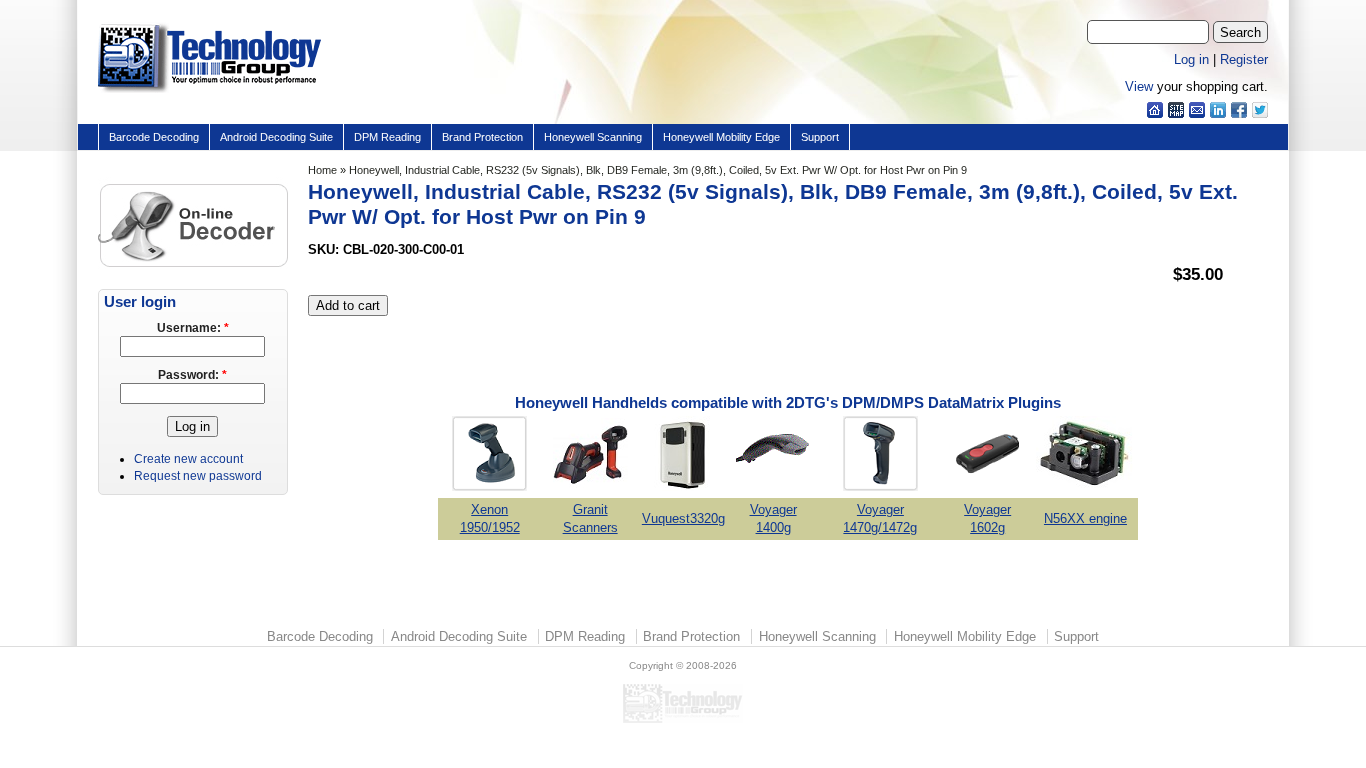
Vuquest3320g (683, 518)
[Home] (209, 93)
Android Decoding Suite (276, 137)
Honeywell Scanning (593, 137)
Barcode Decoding (154, 137)
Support (820, 137)
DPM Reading (387, 137)
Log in (1191, 59)
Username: (193, 328)
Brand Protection (482, 137)
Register (1244, 59)
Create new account (188, 459)
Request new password (198, 476)
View (1139, 86)
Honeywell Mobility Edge (721, 137)
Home (322, 170)
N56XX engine (1085, 518)
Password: (192, 375)
